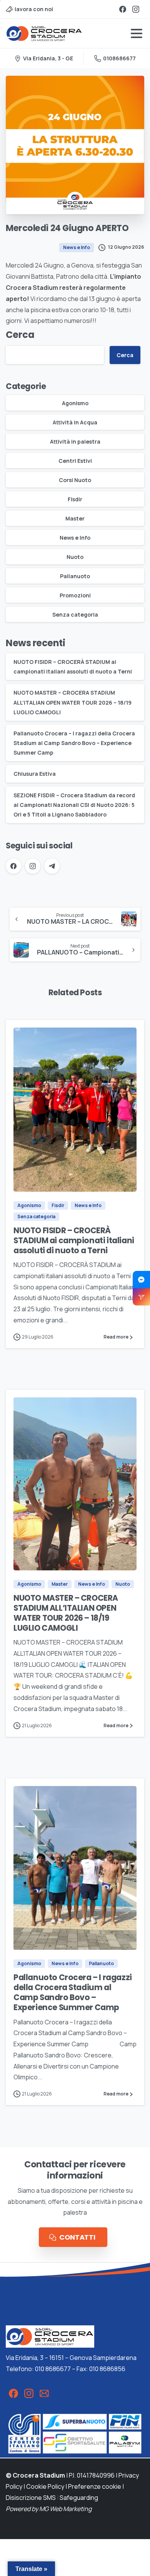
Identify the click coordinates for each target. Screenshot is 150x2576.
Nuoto (75, 557)
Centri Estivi (75, 461)
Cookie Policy (45, 2486)
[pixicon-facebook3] (13, 2393)
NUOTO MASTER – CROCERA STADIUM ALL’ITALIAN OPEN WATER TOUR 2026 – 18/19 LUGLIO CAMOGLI (72, 702)
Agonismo (75, 403)
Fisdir (75, 499)
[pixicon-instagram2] (29, 2393)
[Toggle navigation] (137, 33)
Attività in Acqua (75, 422)
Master (75, 518)
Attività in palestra (75, 442)
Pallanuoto (75, 576)
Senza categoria (75, 614)
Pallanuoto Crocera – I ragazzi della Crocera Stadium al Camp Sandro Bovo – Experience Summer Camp (74, 743)
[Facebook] (123, 9)
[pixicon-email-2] (44, 2393)
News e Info (75, 538)
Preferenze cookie (95, 2486)
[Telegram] (52, 866)
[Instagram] (136, 9)
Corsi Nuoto (75, 480)
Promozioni (75, 595)
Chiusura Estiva (35, 774)
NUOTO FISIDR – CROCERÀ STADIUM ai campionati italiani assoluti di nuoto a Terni (74, 1241)
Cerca (20, 335)
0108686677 (119, 58)
